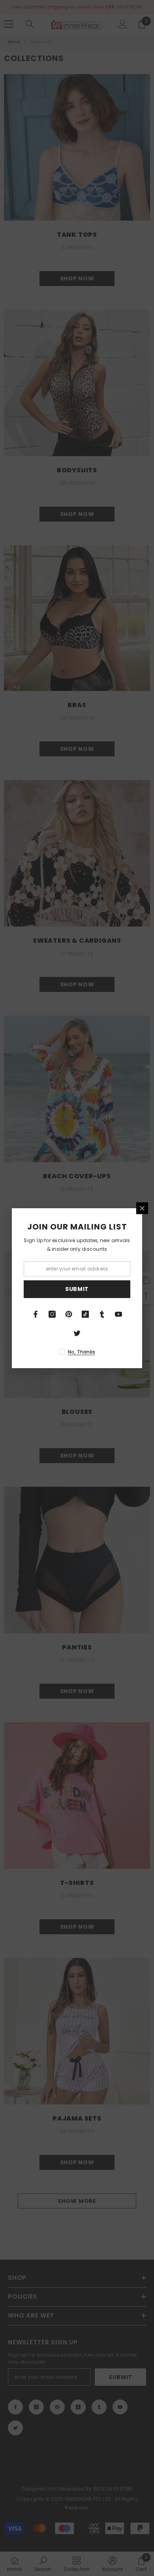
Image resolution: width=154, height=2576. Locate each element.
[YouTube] (118, 1314)
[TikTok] (85, 1314)
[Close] (142, 1208)
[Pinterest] (69, 1314)
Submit (77, 1289)
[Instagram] (52, 1314)
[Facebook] (36, 1314)
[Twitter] (77, 1333)
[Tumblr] (102, 1314)
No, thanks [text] (82, 1352)
